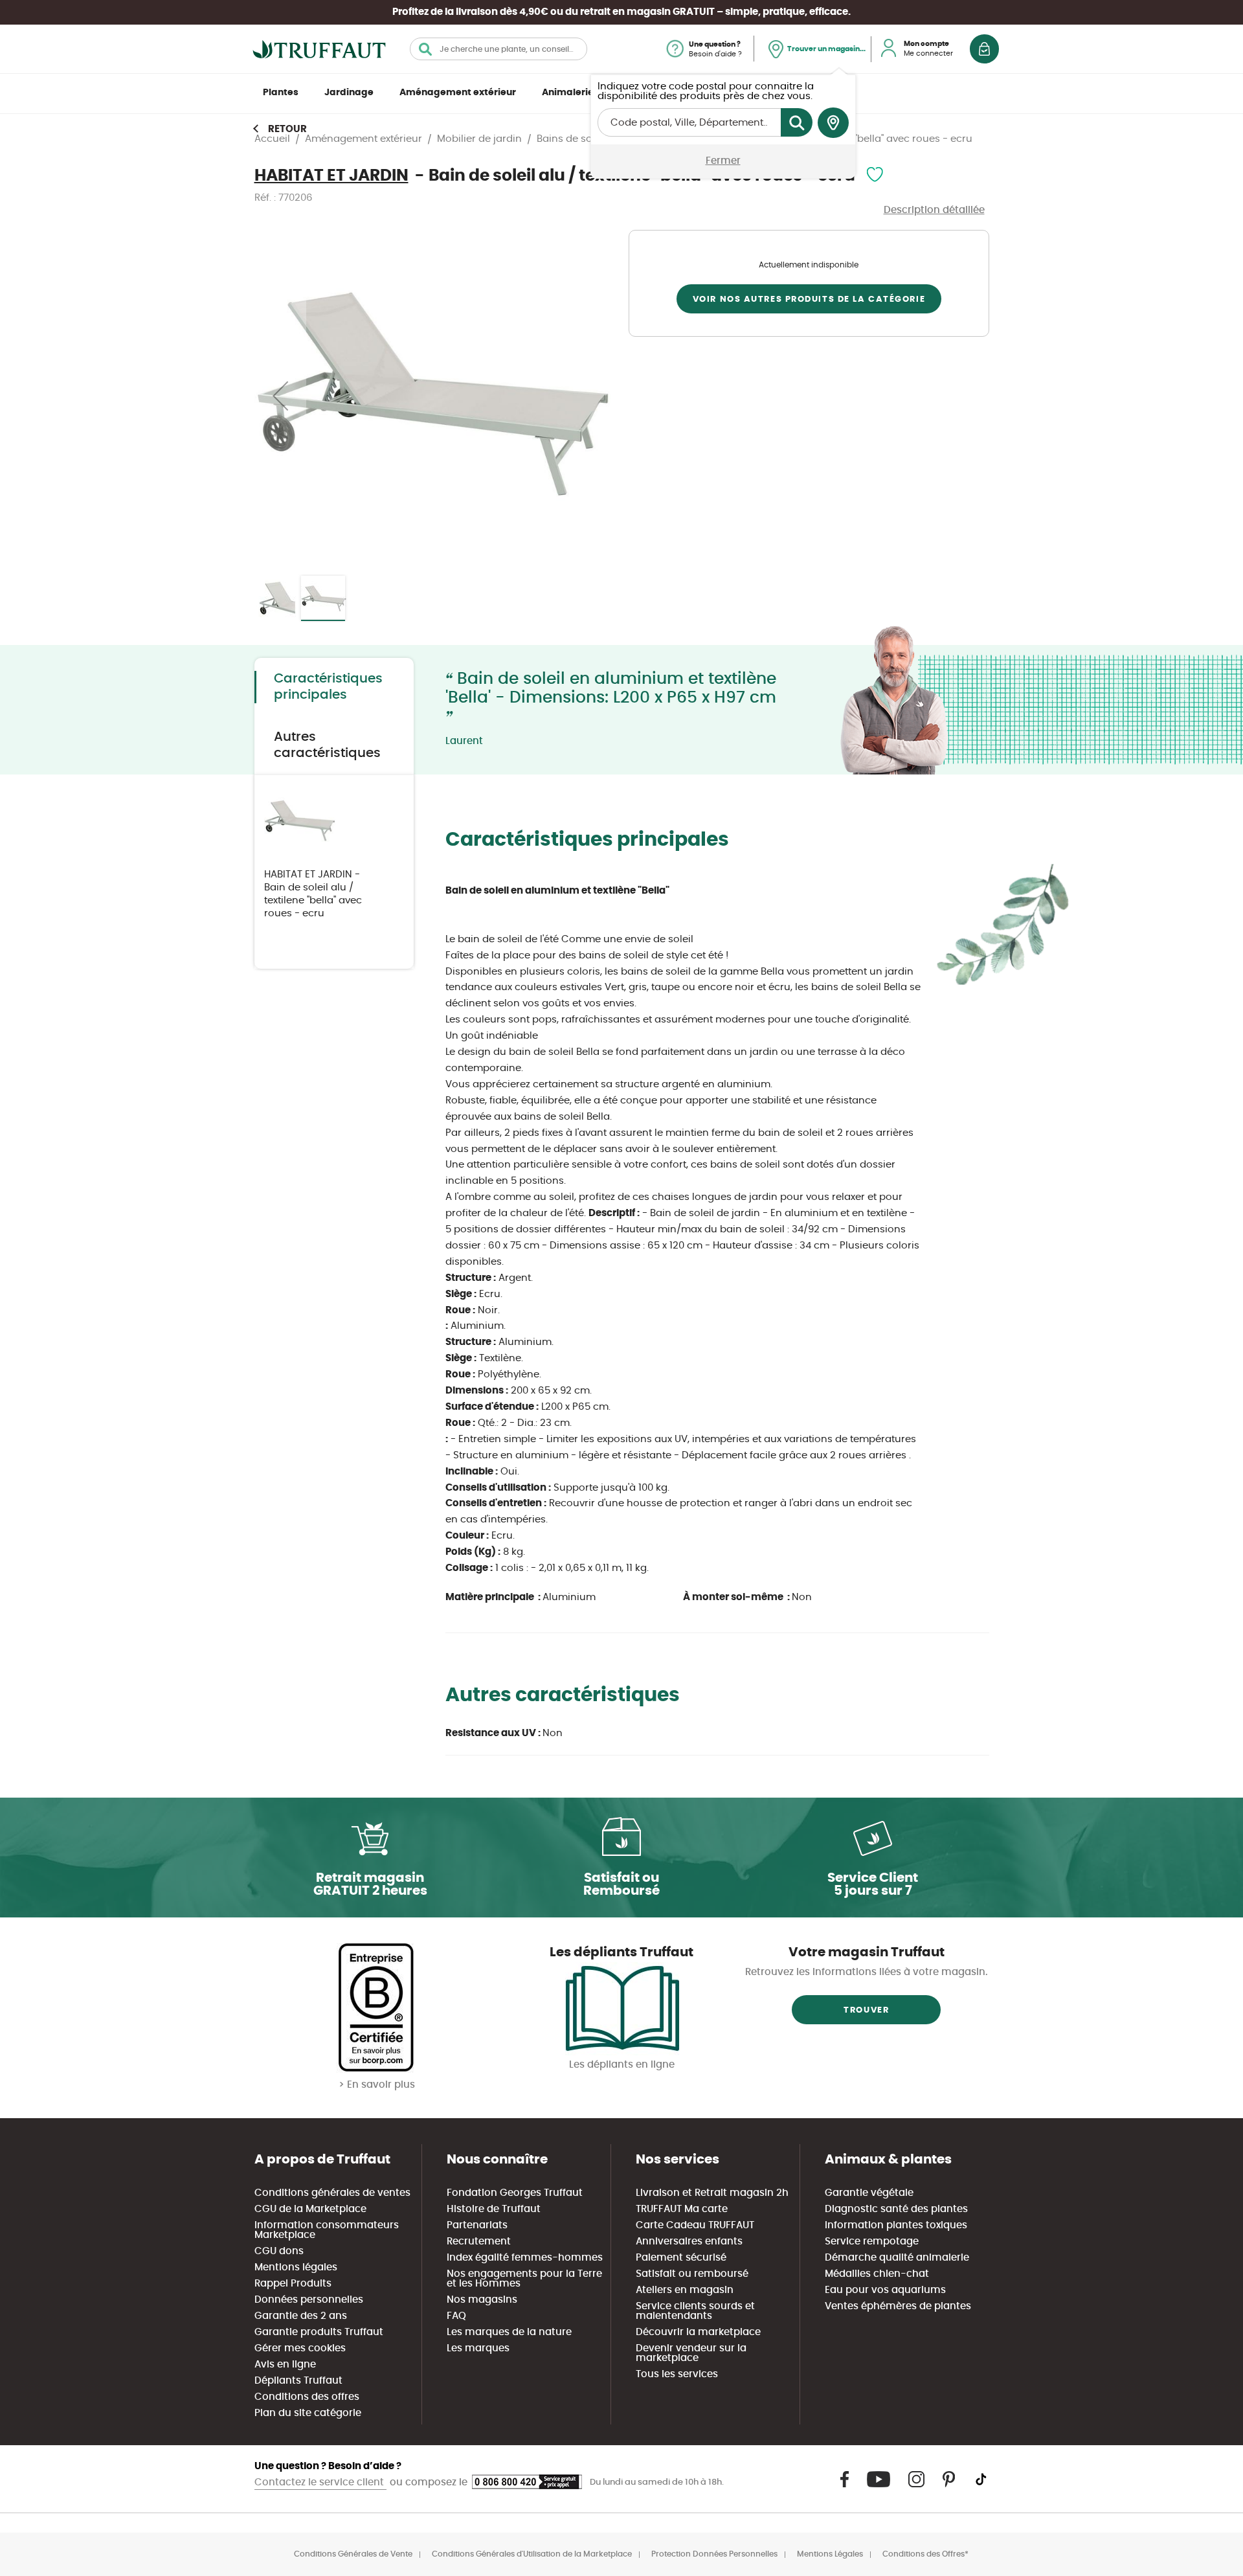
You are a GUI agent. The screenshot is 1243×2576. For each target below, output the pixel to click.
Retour (287, 129)
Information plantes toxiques (896, 2225)
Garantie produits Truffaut (319, 2332)
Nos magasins (482, 2300)
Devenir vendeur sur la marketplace (691, 2353)
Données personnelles (309, 2300)
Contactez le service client (320, 2482)
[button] (280, 395)
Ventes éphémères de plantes (898, 2306)
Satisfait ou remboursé (692, 2274)
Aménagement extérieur (458, 93)
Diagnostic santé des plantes (896, 2209)
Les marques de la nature (509, 2332)
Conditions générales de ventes (332, 2193)
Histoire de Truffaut (494, 2209)
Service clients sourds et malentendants (695, 2311)
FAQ (456, 2316)
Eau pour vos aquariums (885, 2290)
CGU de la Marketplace (310, 2209)
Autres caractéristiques (327, 745)
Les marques (478, 2348)
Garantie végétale (869, 2193)
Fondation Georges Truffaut (515, 2193)
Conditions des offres (307, 2397)
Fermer (723, 161)
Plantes (281, 93)
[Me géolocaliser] (833, 123)
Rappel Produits (293, 2284)
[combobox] (498, 49)
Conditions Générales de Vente (353, 2554)
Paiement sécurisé (681, 2258)
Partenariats (477, 2225)
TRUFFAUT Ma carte (682, 2209)
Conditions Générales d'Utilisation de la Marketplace (532, 2554)
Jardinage (349, 93)
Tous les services (677, 2374)
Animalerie (568, 93)
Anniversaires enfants (689, 2242)
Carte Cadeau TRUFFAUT (695, 2225)
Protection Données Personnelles (714, 2554)
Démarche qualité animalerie (897, 2258)
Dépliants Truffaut (298, 2381)
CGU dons (279, 2251)
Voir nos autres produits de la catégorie (809, 299)
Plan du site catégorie (308, 2413)
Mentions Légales (830, 2554)
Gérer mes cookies (300, 2348)
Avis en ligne (285, 2365)
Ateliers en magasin (685, 2290)
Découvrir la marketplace (698, 2332)
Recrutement (479, 2242)
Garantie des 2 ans (301, 2316)
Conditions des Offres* (925, 2554)
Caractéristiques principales (328, 687)
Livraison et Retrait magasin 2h (712, 2193)
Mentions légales (296, 2267)
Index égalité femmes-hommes (525, 2258)
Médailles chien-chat (877, 2274)
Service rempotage (872, 2242)
